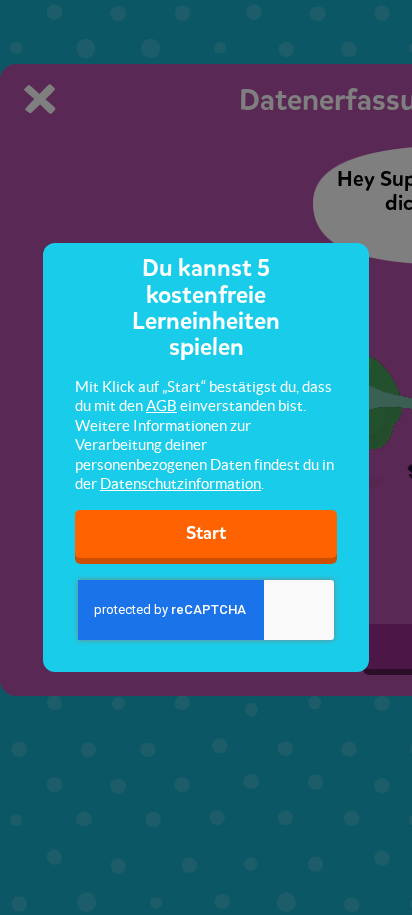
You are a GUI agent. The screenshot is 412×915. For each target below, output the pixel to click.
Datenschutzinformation (180, 483)
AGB (161, 405)
